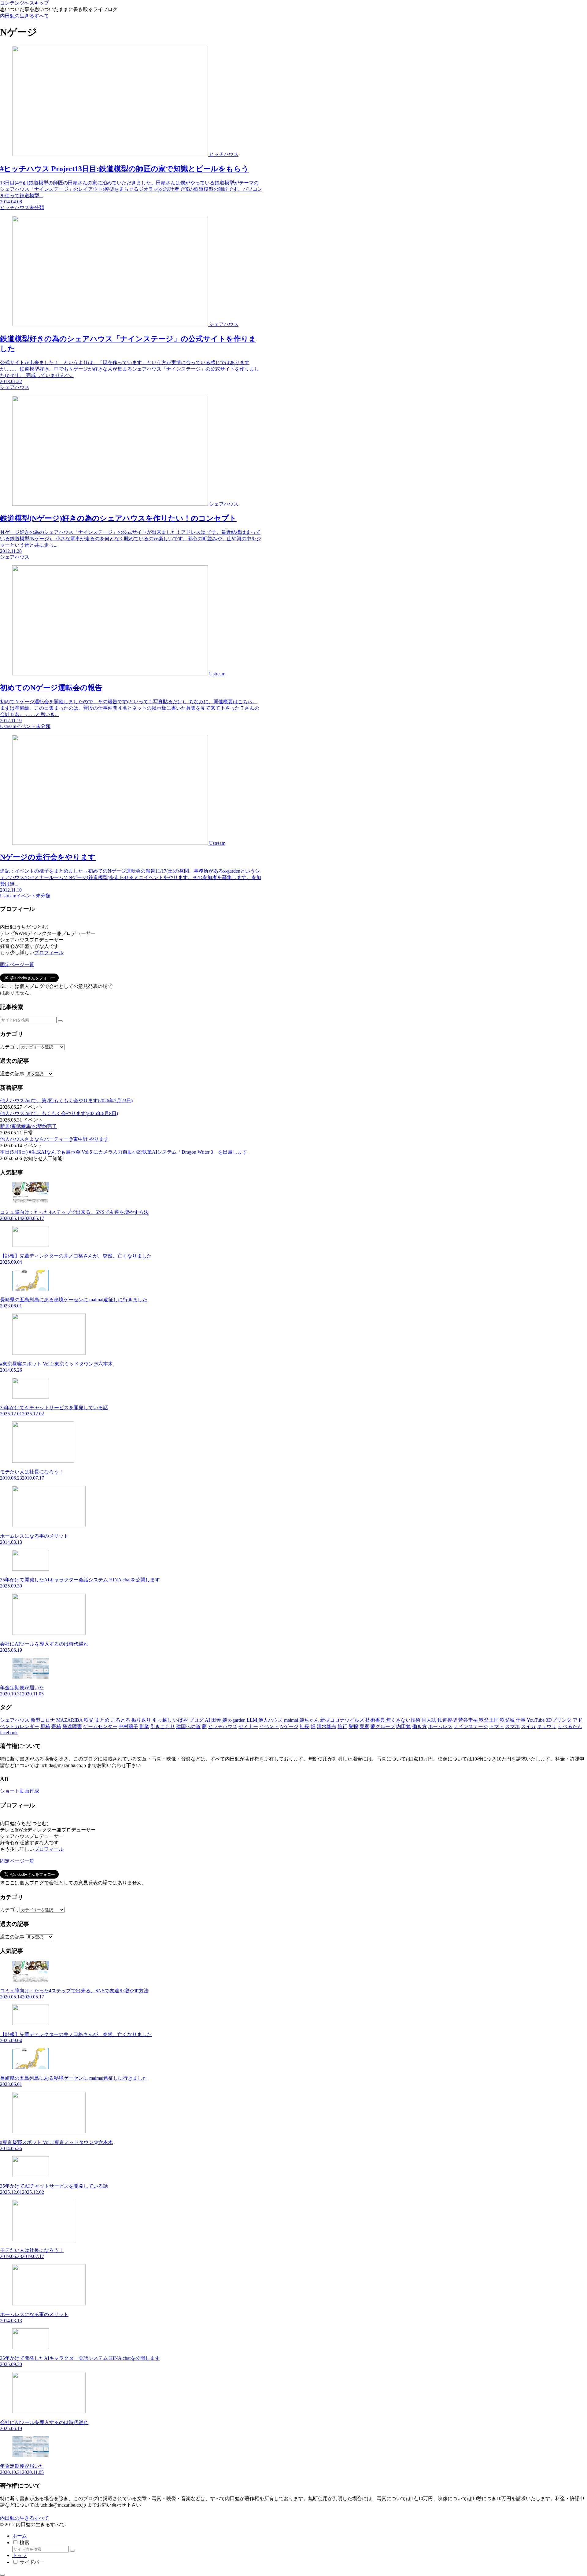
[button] (60, 1021)
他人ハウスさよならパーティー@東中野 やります (54, 1139)
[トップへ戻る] (2, 2575)
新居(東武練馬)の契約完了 (28, 1126)
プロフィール (49, 953)
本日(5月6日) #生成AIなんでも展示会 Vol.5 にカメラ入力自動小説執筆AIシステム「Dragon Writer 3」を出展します (124, 1152)
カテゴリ (10, 1047)
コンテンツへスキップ (24, 3)
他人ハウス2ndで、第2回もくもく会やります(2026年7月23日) (66, 1101)
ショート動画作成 (20, 1791)
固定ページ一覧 (17, 965)
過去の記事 (12, 1074)
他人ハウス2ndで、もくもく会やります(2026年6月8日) (59, 1113)
